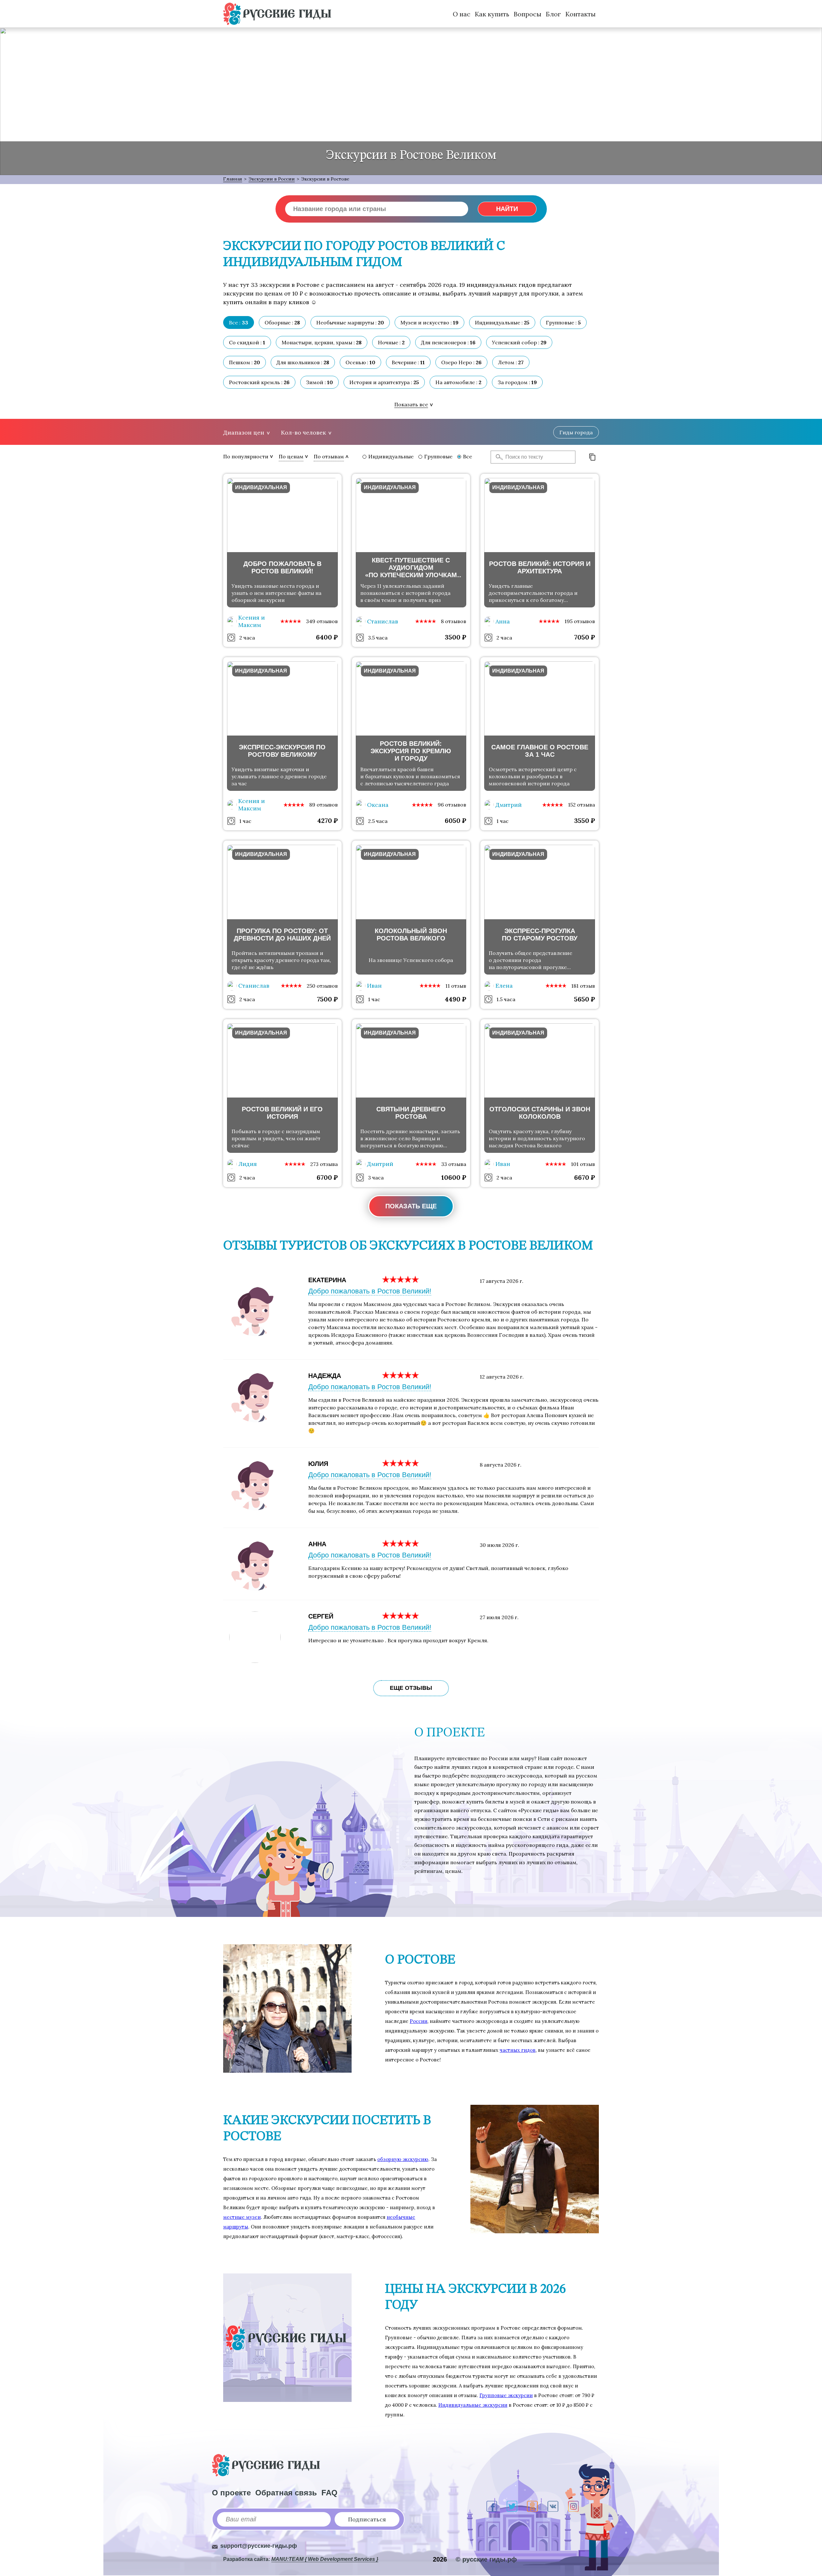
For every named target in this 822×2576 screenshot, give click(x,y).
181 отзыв (583, 986)
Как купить (492, 14)
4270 (328, 820)
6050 (455, 820)
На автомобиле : (458, 382)
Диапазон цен (244, 432)
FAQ (329, 2493)
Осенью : (360, 362)
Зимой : (319, 382)
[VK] (553, 2506)
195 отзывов (580, 621)
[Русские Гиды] (277, 14)
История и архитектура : (384, 382)
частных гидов (518, 2050)
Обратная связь (286, 2493)
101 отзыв (583, 1164)
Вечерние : (408, 362)
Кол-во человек (303, 432)
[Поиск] (497, 457)
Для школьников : (303, 362)
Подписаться (367, 2519)
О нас (462, 14)
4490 (455, 999)
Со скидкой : (247, 342)
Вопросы (528, 14)
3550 (585, 820)
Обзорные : (282, 322)
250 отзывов (322, 986)
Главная (233, 179)
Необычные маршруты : (350, 322)
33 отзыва (454, 1164)
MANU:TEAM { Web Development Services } (325, 2559)
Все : (239, 322)
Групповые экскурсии (506, 2395)
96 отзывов (452, 805)
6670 (585, 1177)
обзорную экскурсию (403, 2159)
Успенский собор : (519, 342)
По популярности (246, 456)
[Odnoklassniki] (532, 2506)
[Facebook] (492, 2506)
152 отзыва (582, 805)
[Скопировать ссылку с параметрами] (592, 457)
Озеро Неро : (461, 362)
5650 (585, 999)
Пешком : (245, 362)
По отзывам (329, 456)
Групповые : (563, 322)
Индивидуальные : (502, 322)
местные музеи (242, 2217)
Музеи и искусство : (429, 322)
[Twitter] (512, 2506)
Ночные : (391, 342)
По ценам (291, 456)
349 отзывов (322, 621)
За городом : (517, 382)
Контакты (581, 14)
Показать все (411, 404)
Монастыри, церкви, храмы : (322, 342)
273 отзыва (324, 1164)
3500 (455, 637)
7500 (327, 999)
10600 (454, 1177)
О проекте (231, 2493)
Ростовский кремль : (259, 382)
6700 (327, 1177)
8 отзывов (454, 621)
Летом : (511, 362)
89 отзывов (324, 805)
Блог (553, 14)
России (419, 2021)
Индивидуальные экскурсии (473, 2405)
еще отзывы (411, 1688)
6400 (327, 637)
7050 (585, 637)
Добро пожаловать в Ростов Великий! (370, 1291)
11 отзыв (456, 986)
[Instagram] (573, 2506)
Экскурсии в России (272, 179)
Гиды (576, 432)
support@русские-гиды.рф (259, 2546)
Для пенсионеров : (448, 342)
